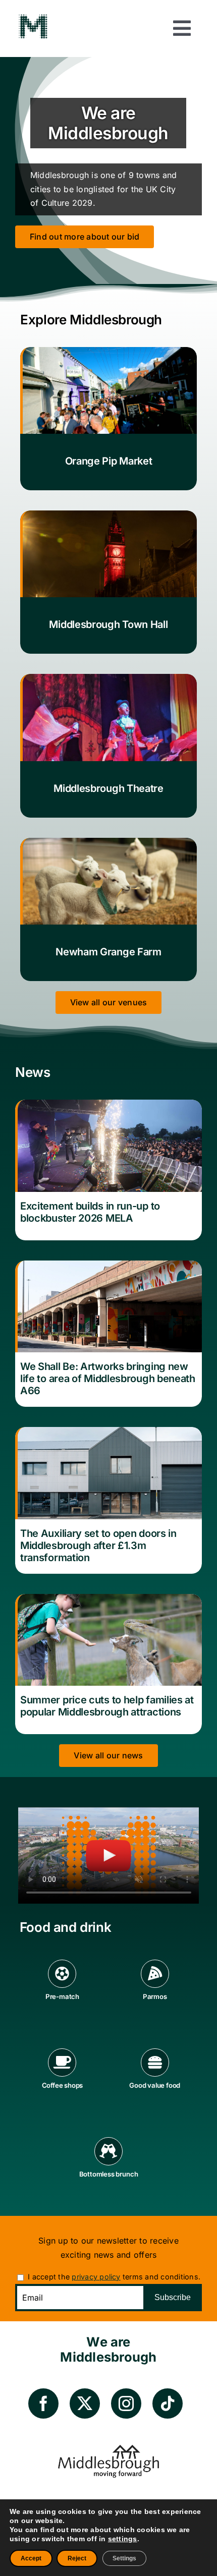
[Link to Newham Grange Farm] (108, 909)
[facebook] (43, 2403)
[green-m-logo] (33, 17)
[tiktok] (168, 2403)
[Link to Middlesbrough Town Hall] (108, 582)
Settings (124, 2558)
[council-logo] (108, 2449)
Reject (77, 2558)
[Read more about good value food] (155, 2078)
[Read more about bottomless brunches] (108, 2166)
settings (123, 2539)
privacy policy (96, 2277)
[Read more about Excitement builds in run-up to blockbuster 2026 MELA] (108, 1170)
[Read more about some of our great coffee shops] (62, 2078)
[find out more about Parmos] (155, 1989)
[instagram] (126, 2403)
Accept (31, 2558)
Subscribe (173, 2297)
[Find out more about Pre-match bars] (62, 1989)
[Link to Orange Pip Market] (108, 419)
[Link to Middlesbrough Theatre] (108, 746)
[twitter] (85, 2403)
